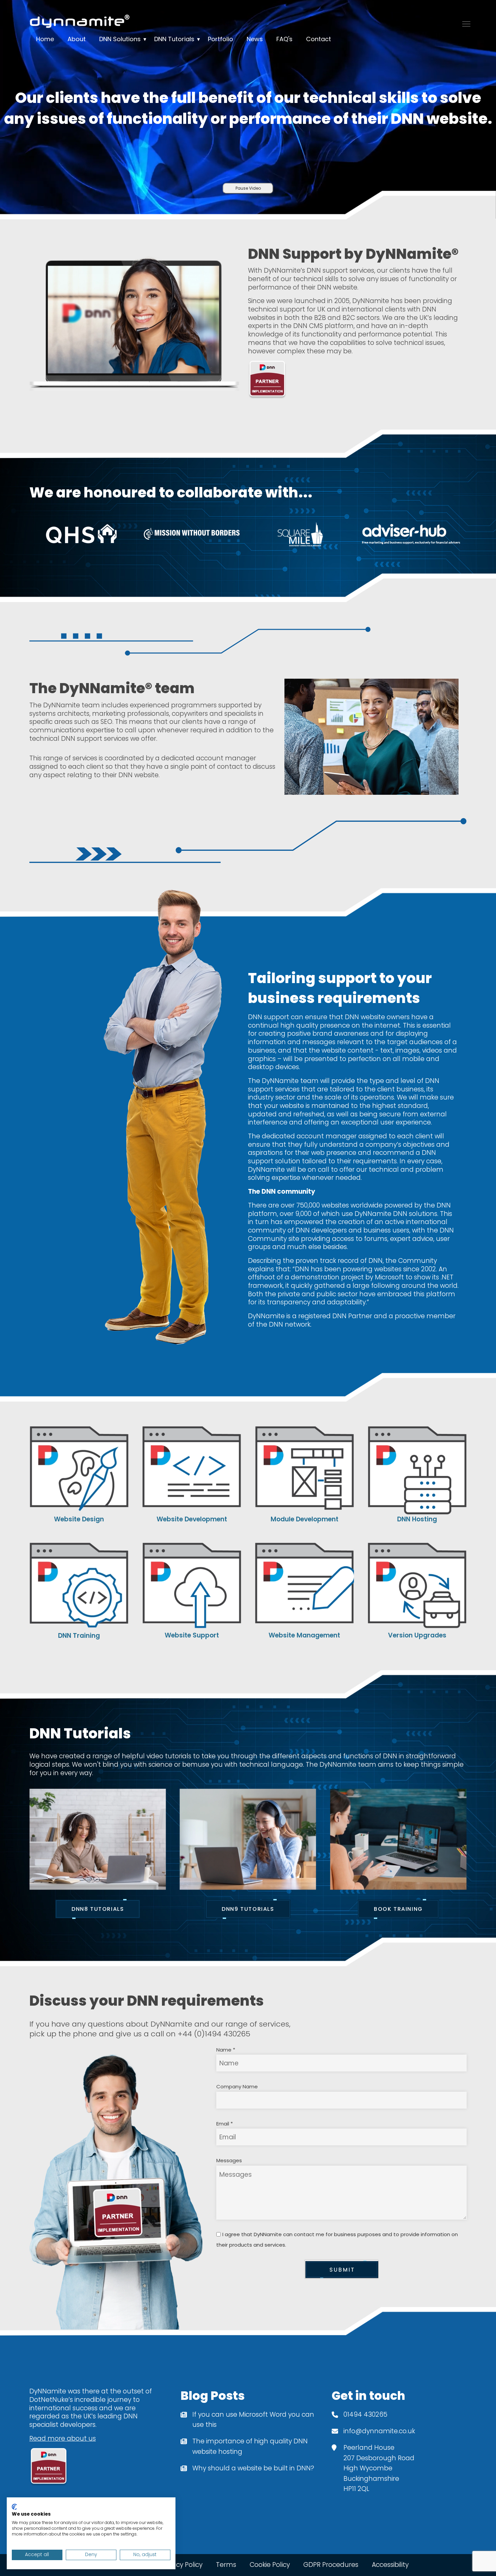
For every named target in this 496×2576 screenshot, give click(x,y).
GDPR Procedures (331, 2565)
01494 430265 (365, 2415)
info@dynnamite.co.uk (379, 2431)
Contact (319, 39)
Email (225, 2124)
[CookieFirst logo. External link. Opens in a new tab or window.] (14, 2507)
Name (226, 2050)
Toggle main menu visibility (466, 23)
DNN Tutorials (174, 39)
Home (45, 39)
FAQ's (284, 39)
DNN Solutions (120, 39)
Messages (229, 2160)
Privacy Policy (182, 2565)
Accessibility (390, 2565)
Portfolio (221, 39)
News (255, 39)
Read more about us (63, 2438)
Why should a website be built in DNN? (253, 2468)
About (77, 39)
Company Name (237, 2086)
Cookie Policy (270, 2565)
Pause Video (248, 188)
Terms (226, 2565)
